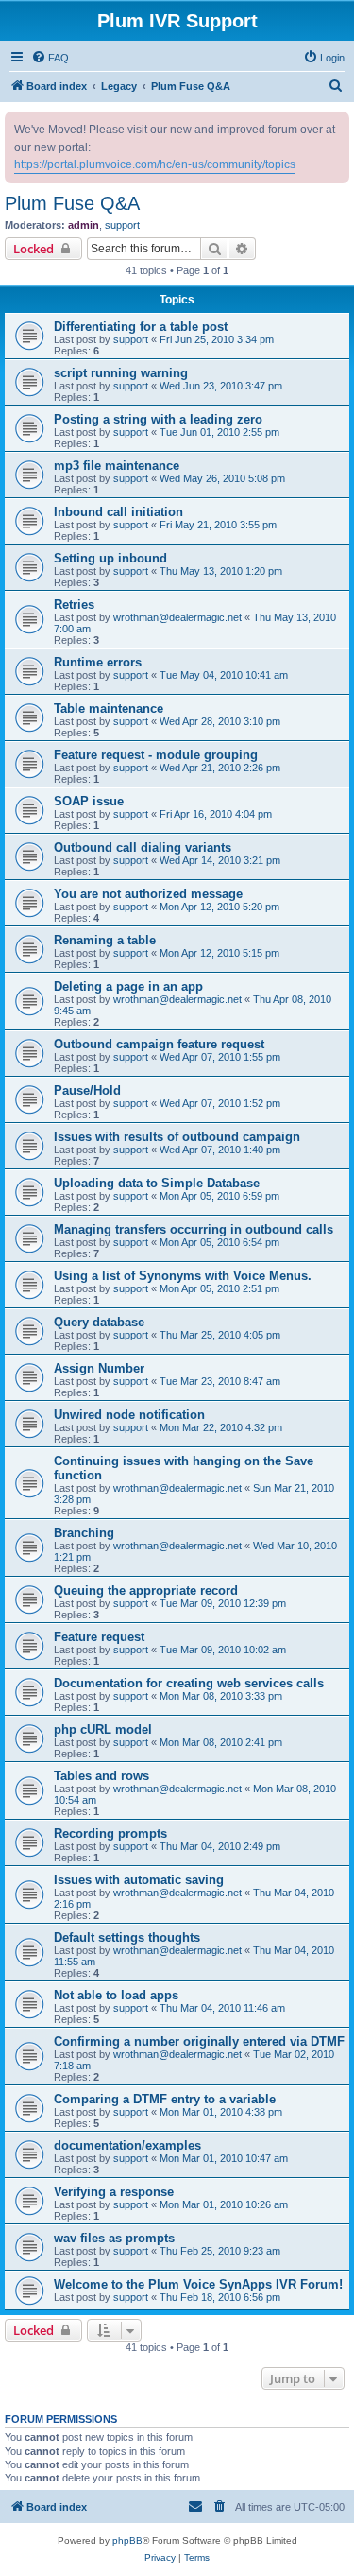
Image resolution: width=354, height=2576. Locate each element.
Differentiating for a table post (141, 327)
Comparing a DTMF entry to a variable (165, 2099)
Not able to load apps (116, 1995)
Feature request (99, 1637)
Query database (99, 1322)
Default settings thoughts (127, 1937)
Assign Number (99, 1368)
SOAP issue (89, 801)
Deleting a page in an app (128, 986)
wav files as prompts (114, 2238)
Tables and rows (101, 1776)
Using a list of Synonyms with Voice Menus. (183, 1276)
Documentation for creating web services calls (189, 1683)
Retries (74, 605)
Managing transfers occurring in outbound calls (194, 1229)
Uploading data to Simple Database (157, 1183)
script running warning (121, 373)
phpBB (127, 2541)
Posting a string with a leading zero (158, 419)
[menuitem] (50, 58)
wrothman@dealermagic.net (177, 617)
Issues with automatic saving (139, 1880)
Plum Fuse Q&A (72, 203)
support (122, 225)
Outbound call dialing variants (143, 847)
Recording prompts (110, 1833)
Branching (84, 1533)
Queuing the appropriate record (146, 1591)
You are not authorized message (148, 894)
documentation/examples (127, 2145)
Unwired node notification (129, 1415)
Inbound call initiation (118, 512)
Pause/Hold (87, 1090)
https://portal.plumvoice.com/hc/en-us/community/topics (155, 164)
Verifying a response (114, 2192)
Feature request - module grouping (156, 755)
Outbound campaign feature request (159, 1044)
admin (84, 225)
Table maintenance (109, 709)
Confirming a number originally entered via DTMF (199, 2041)
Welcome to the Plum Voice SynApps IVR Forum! (198, 2284)
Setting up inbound (110, 558)
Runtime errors (98, 662)
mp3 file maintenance (117, 466)
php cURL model (103, 1729)
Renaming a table (105, 940)
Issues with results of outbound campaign (177, 1137)
